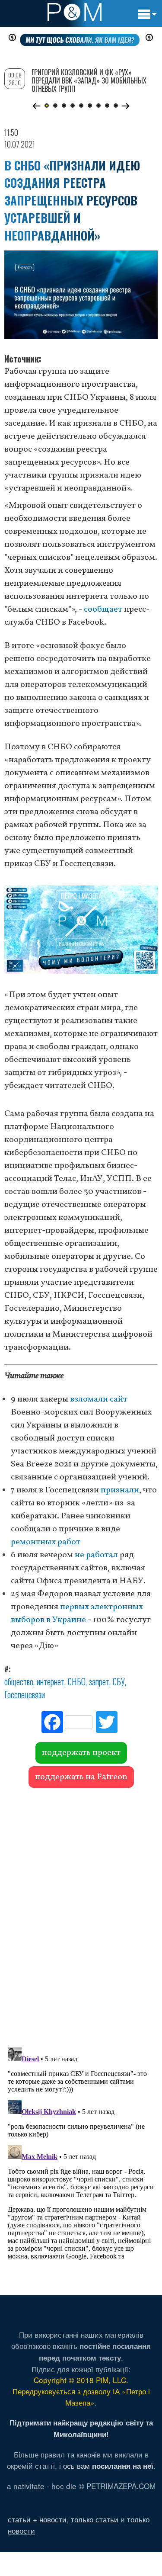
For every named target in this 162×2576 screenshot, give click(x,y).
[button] (37, 106)
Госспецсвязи (25, 1694)
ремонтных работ (46, 1542)
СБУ (119, 1681)
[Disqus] (81, 1913)
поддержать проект (81, 1753)
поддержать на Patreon (81, 1777)
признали (120, 1490)
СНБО (77, 1681)
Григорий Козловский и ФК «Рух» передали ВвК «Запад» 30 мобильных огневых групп (89, 80)
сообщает (103, 610)
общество (19, 1681)
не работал (96, 1555)
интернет (51, 1681)
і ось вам (106, 2465)
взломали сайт (99, 1399)
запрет (99, 1681)
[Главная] (75, 12)
